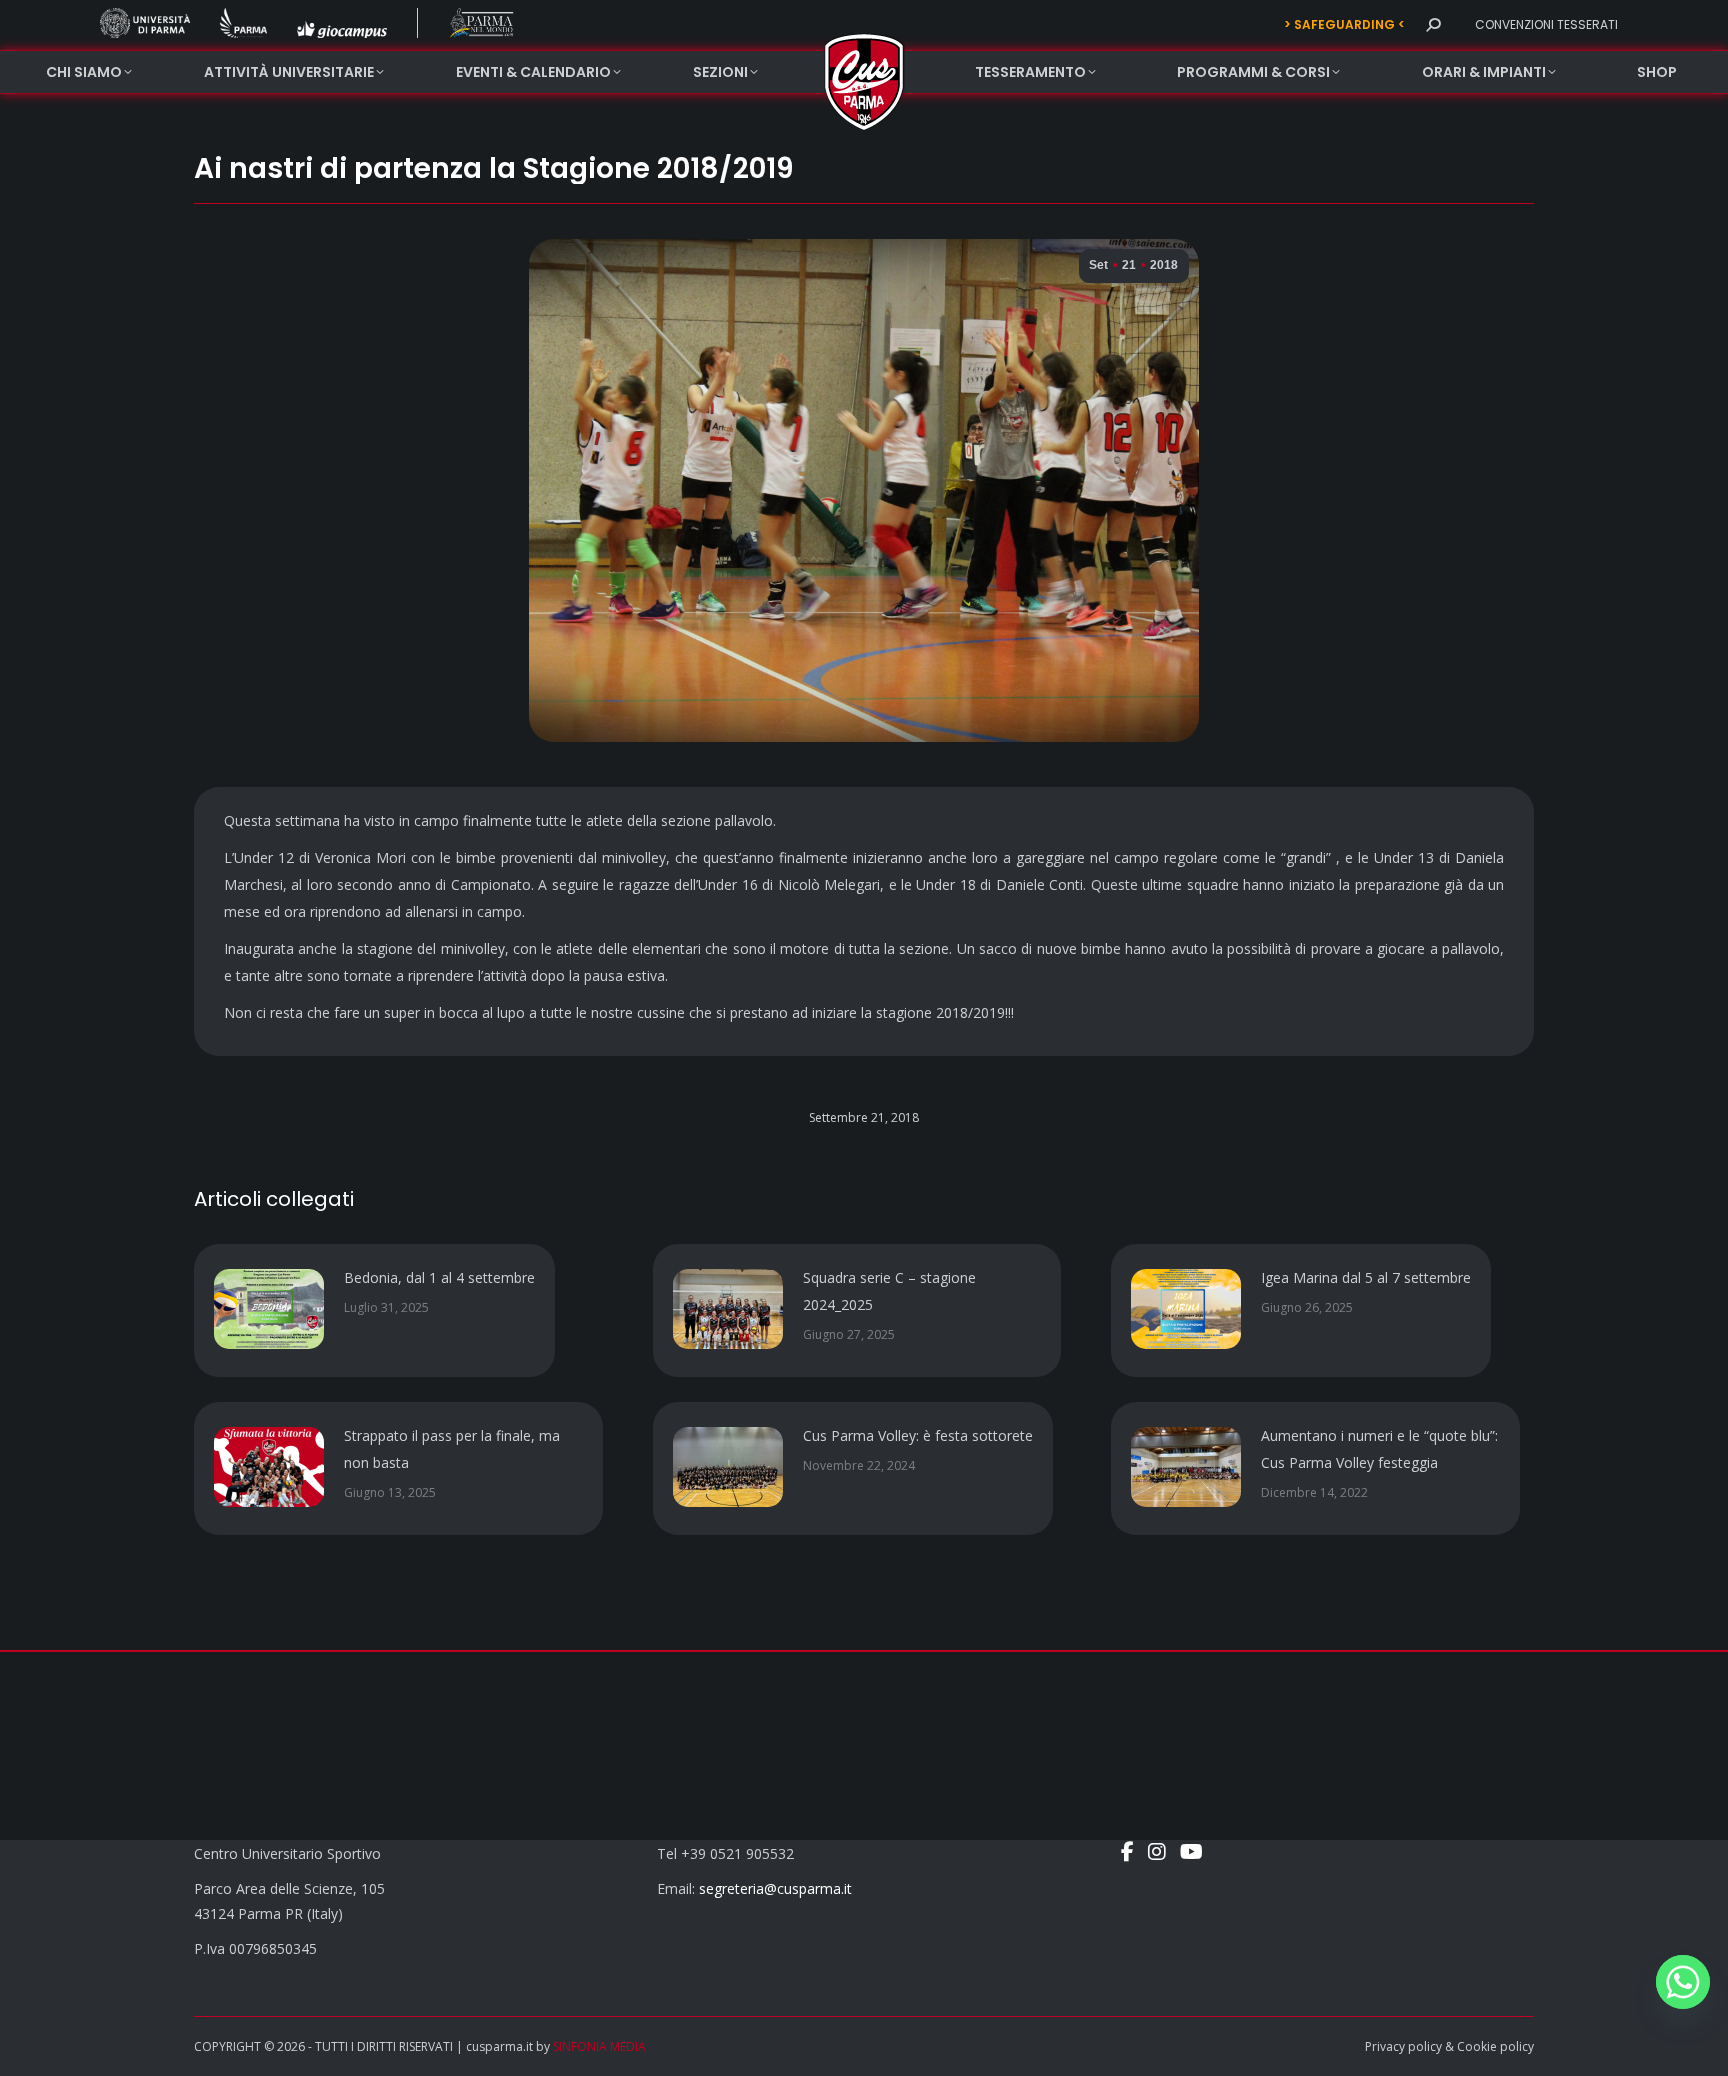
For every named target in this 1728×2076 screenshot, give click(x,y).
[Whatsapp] (1683, 1982)
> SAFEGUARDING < (1344, 24)
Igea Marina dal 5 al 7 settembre (1366, 1277)
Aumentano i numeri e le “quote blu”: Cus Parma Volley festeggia (1379, 1449)
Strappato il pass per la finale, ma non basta (452, 1449)
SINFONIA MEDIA (599, 2046)
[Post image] (269, 1309)
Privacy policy (1403, 2046)
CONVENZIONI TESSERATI (1546, 24)
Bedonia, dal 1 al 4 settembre (439, 1277)
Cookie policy (1495, 2046)
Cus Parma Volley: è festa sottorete (918, 1435)
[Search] (1433, 25)
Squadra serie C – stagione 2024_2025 (889, 1291)
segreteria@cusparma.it (775, 1888)
